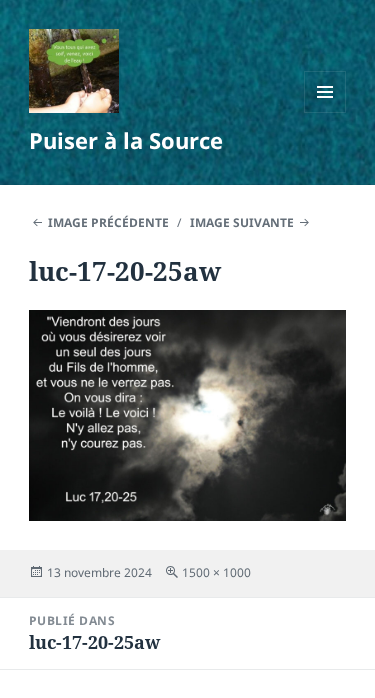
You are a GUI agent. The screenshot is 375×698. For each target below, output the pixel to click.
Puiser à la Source (126, 140)
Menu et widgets (325, 112)
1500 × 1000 (216, 572)
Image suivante (242, 222)
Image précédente (108, 222)
